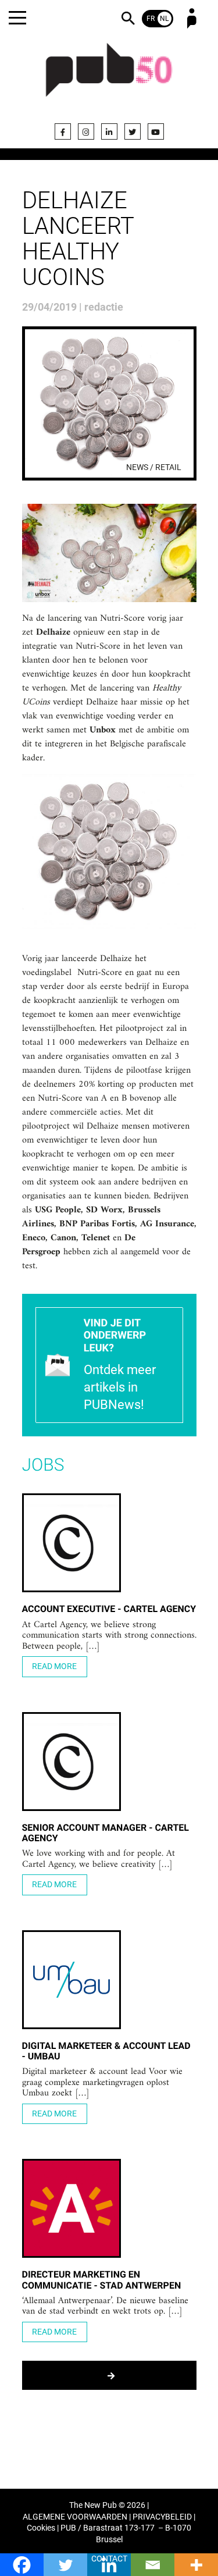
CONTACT (109, 2559)
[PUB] (109, 77)
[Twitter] (133, 131)
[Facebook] (63, 131)
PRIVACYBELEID (162, 2517)
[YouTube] (156, 131)
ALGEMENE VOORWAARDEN (75, 2517)
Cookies (41, 2528)
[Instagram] (86, 131)
